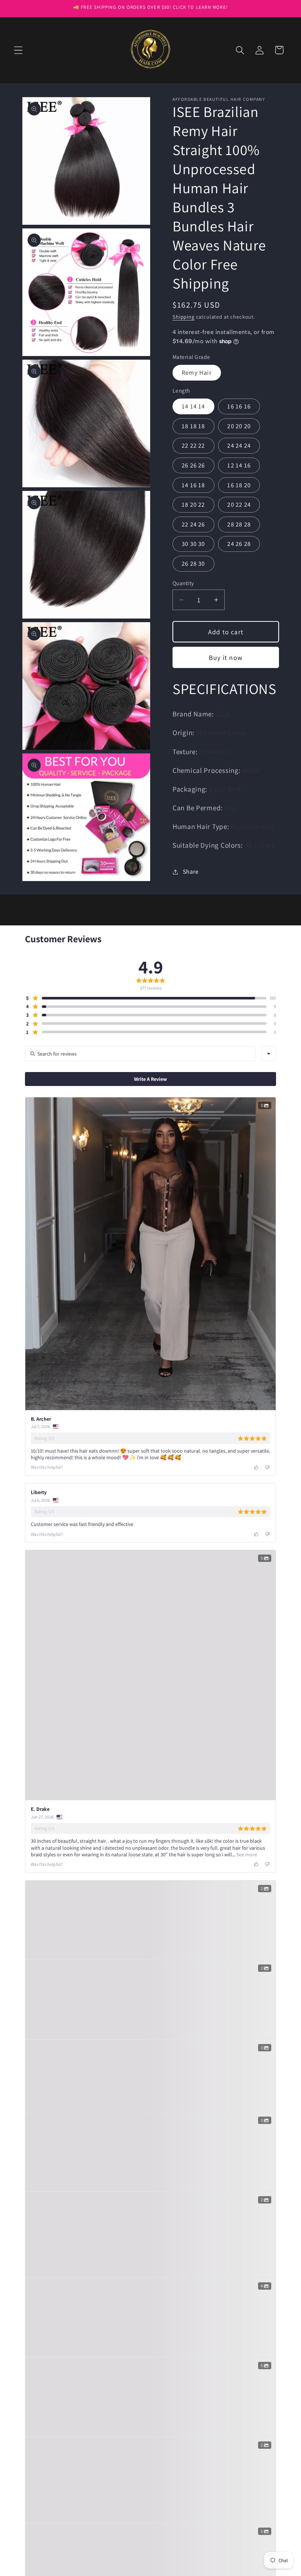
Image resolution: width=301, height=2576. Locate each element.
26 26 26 (193, 465)
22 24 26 (193, 524)
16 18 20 (239, 485)
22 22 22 (193, 445)
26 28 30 (193, 564)
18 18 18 (193, 426)
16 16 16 (239, 406)
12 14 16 (239, 465)
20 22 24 (239, 504)
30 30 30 (193, 544)
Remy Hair (197, 373)
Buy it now (226, 658)
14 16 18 (193, 485)
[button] (19, 50)
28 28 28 (239, 524)
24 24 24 (239, 445)
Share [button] (191, 871)
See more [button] (246, 1854)
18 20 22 (193, 504)
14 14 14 (193, 406)
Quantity (183, 583)
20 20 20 (239, 426)
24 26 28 (239, 544)
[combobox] (269, 1054)
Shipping (184, 317)
